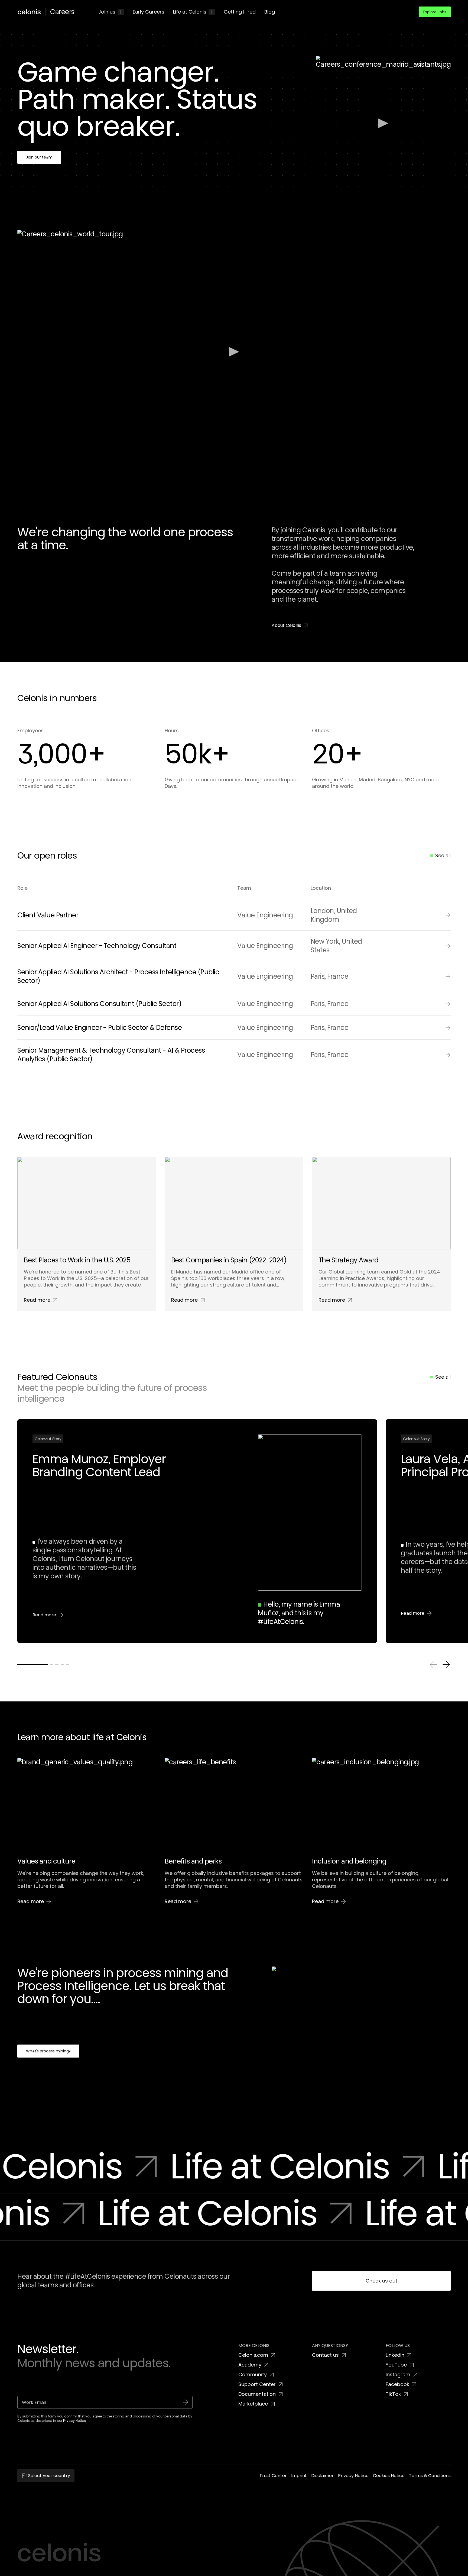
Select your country (49, 2476)
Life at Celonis (190, 12)
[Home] (31, 12)
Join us (107, 12)
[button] (435, 12)
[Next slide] (446, 1665)
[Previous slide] (433, 1665)
